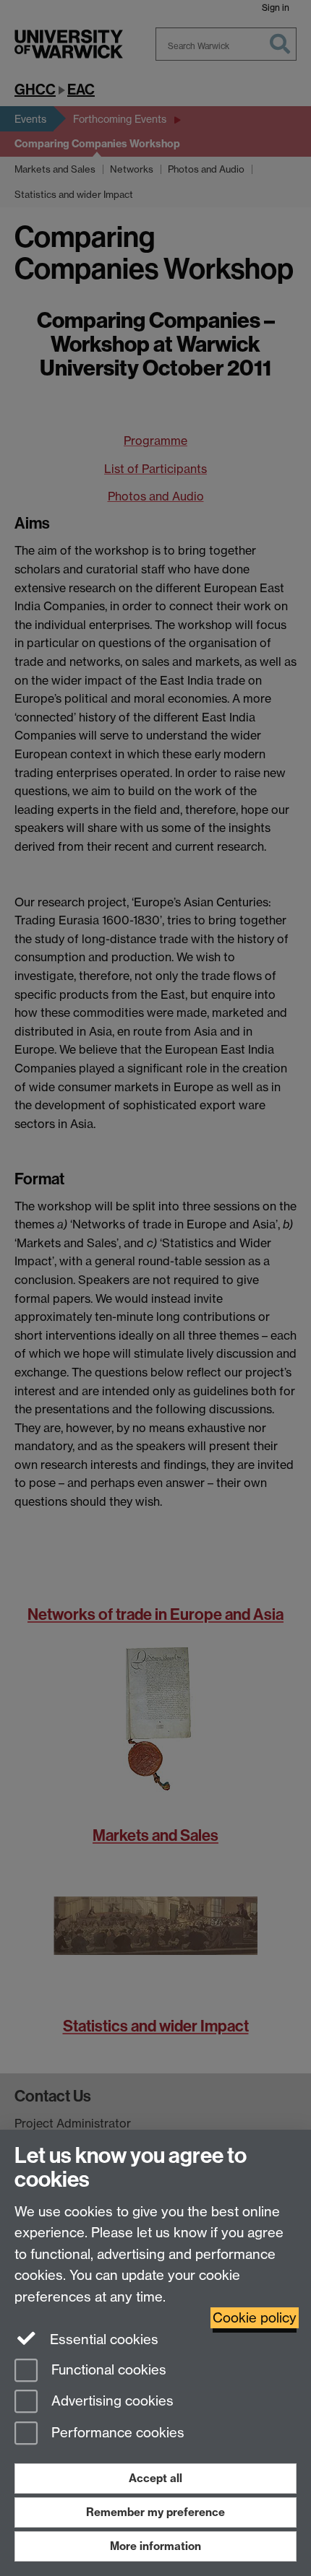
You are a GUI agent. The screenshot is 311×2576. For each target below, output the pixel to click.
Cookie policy (255, 2318)
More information (155, 2546)
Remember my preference (155, 2512)
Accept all (155, 2478)
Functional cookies (107, 2370)
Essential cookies (102, 2339)
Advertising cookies (111, 2402)
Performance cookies (116, 2433)
